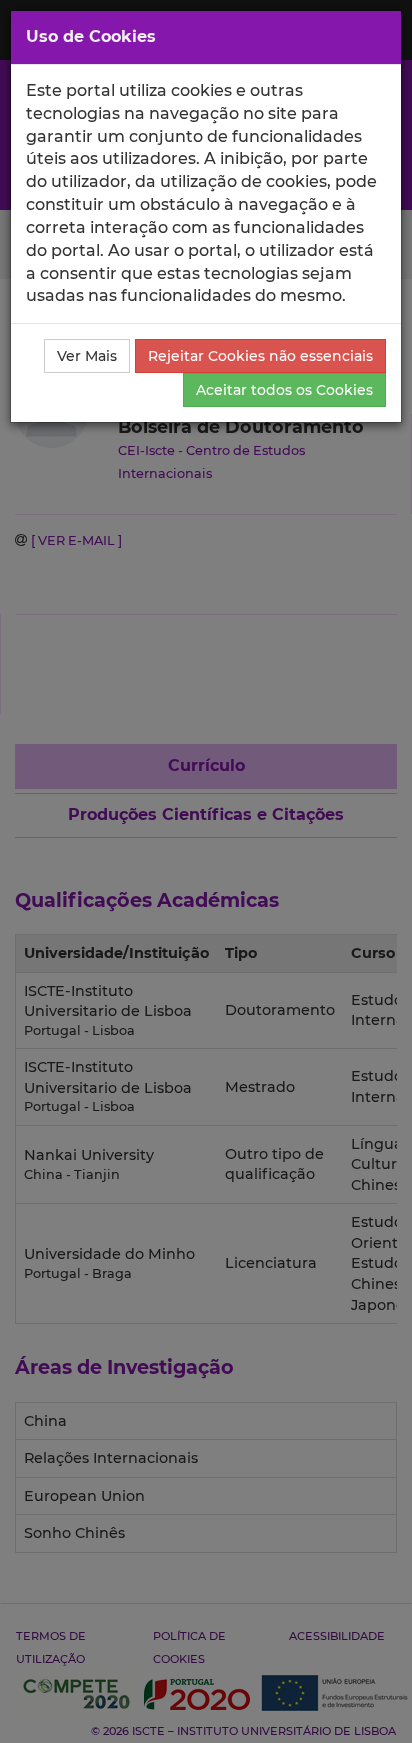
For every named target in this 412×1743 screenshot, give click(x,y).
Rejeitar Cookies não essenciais (260, 356)
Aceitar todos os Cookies (284, 390)
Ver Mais (87, 356)
